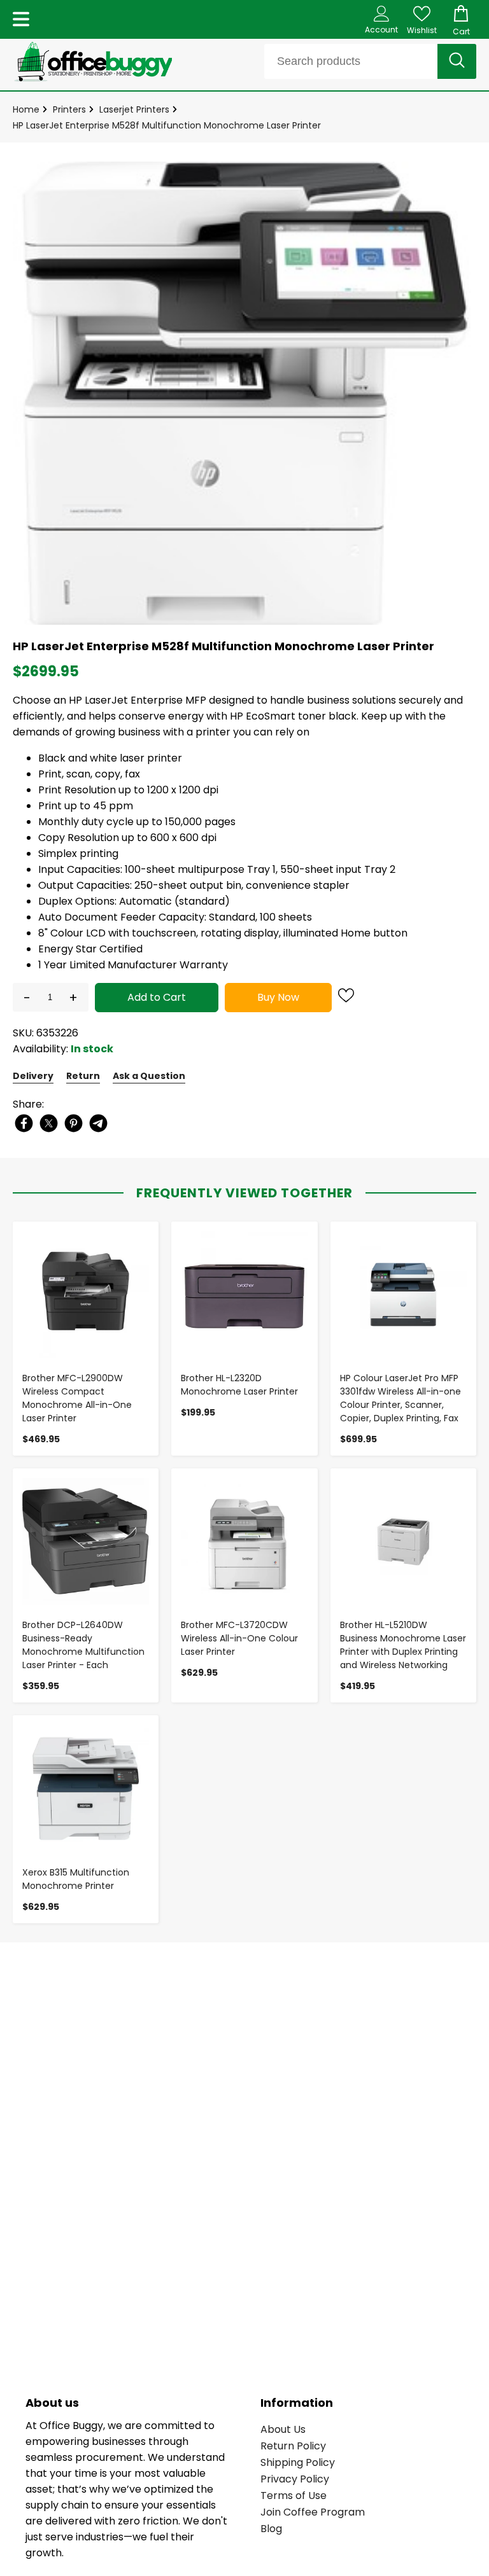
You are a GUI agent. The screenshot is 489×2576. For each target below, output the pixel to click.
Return (83, 1076)
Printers (69, 109)
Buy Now (278, 997)
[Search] (457, 61)
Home (26, 109)
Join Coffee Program (313, 2512)
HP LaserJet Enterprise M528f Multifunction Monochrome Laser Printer (167, 125)
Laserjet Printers (134, 109)
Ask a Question (149, 1076)
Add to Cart (157, 997)
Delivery (33, 1076)
